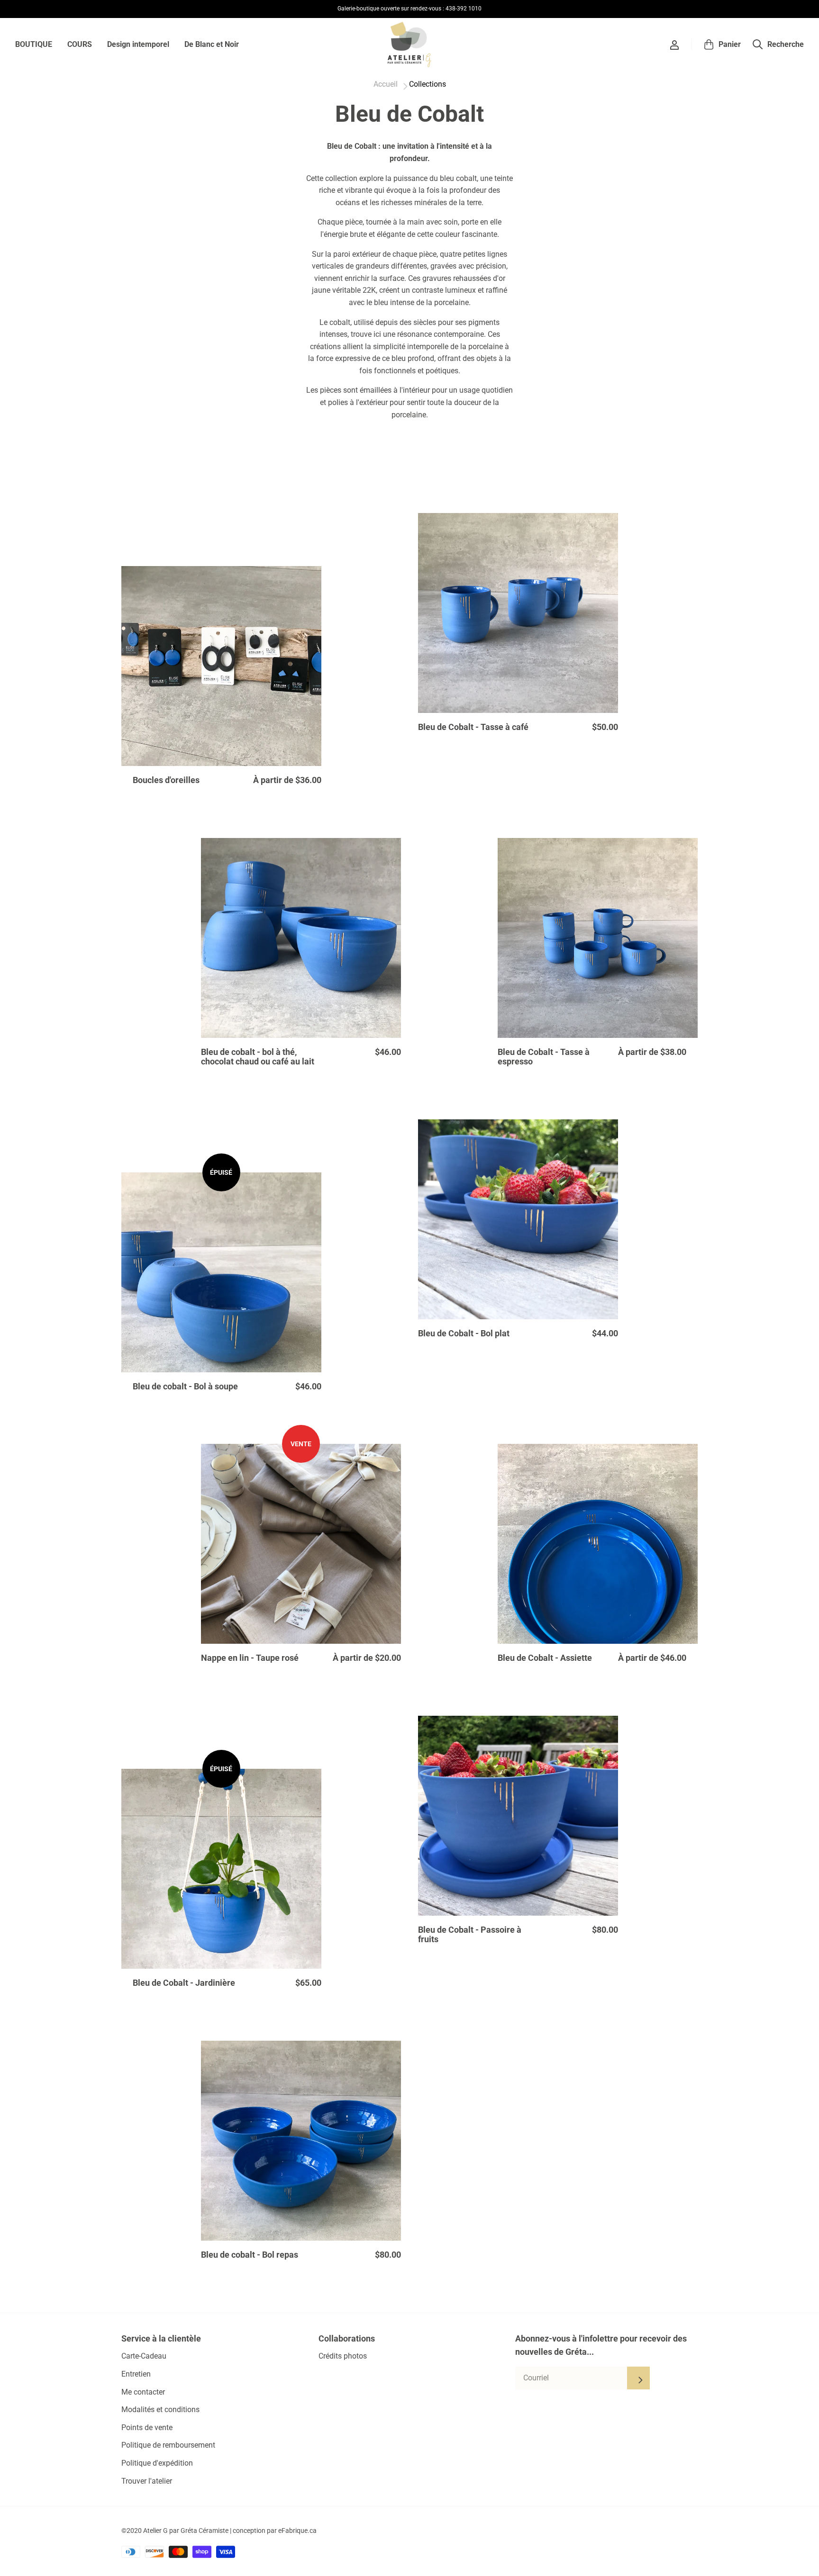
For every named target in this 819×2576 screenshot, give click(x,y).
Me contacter (143, 2392)
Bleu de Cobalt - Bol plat (464, 1333)
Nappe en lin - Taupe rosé (250, 1658)
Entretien (136, 2374)
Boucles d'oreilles (166, 780)
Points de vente (147, 2427)
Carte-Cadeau (144, 2356)
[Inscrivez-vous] (638, 2378)
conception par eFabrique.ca (275, 2531)
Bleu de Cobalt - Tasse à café (473, 727)
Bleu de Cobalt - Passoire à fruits (470, 1935)
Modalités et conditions (160, 2409)
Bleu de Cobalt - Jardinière (184, 1983)
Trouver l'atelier (147, 2481)
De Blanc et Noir (212, 44)
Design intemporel (138, 44)
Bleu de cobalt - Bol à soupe (185, 1387)
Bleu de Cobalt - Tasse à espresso (544, 1057)
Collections (428, 84)
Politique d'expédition (157, 2463)
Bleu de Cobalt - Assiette (545, 1658)
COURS (80, 44)
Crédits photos (343, 2356)
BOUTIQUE (34, 44)
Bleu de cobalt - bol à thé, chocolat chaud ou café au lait (258, 1057)
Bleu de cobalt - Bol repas (250, 2255)
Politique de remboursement (168, 2445)
